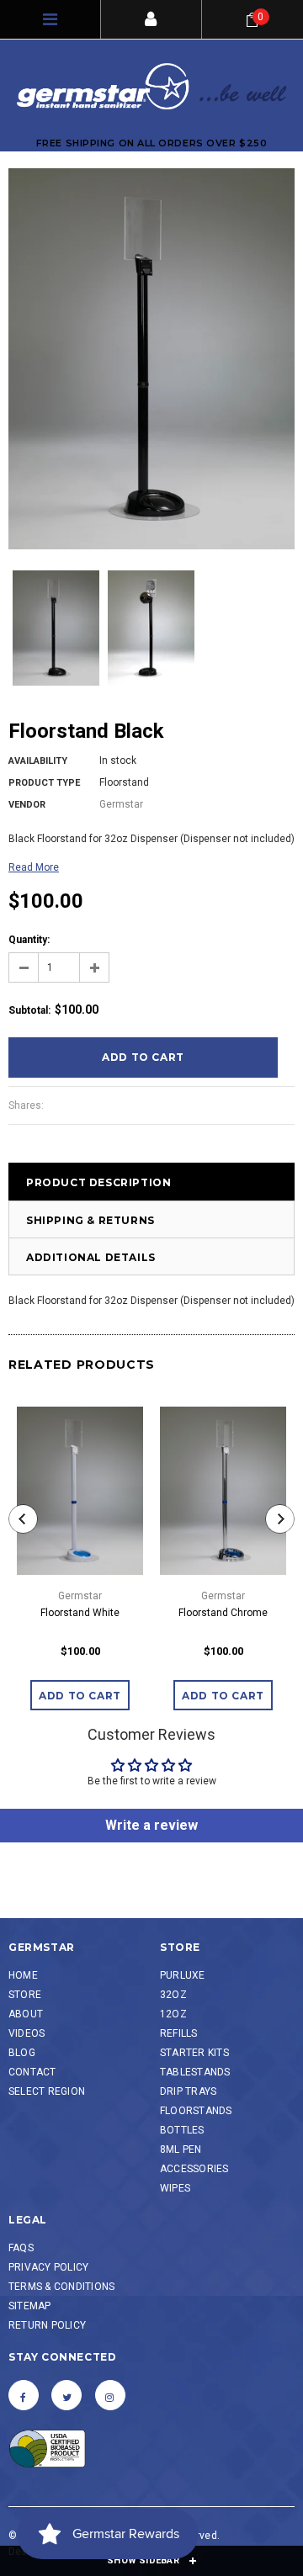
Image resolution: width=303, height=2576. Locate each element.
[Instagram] (110, 2395)
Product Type (44, 783)
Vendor (27, 805)
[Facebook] (24, 2395)
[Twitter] (66, 2395)
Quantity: (29, 940)
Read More (34, 867)
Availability (38, 761)
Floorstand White (80, 1613)
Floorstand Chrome (223, 1613)
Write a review (151, 1825)
